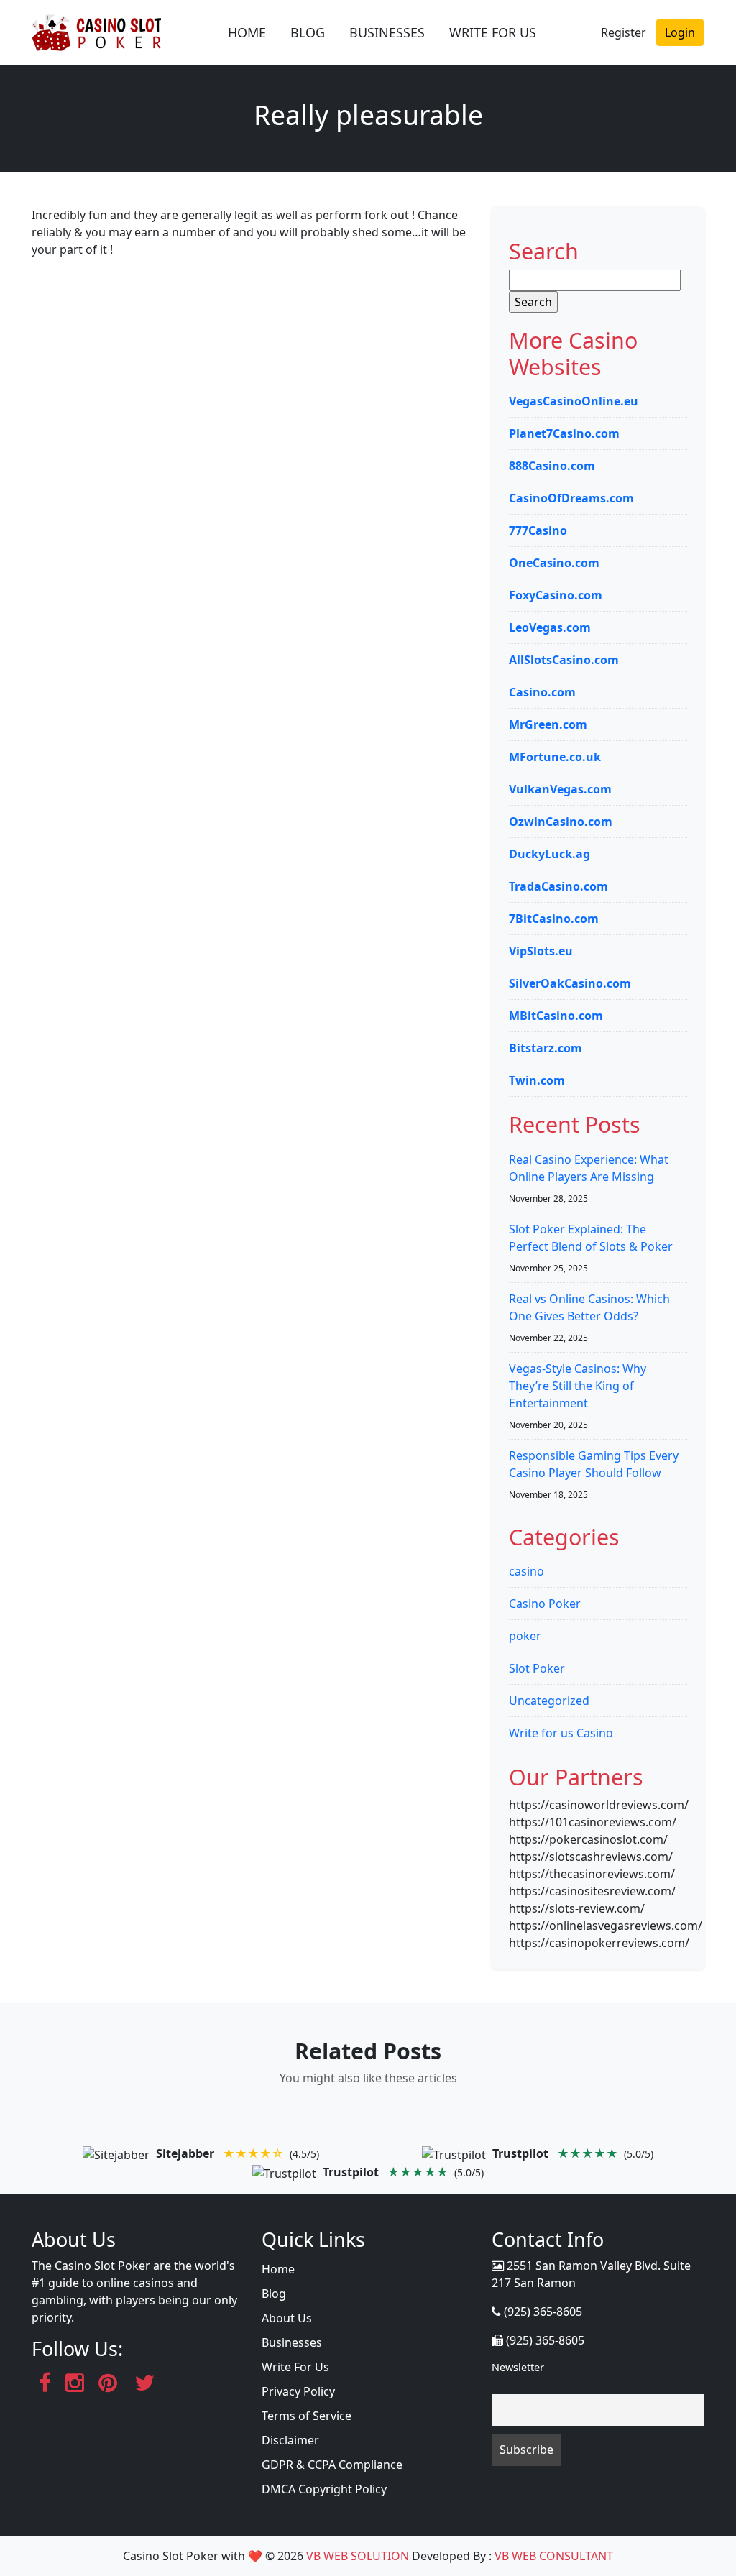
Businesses (292, 2342)
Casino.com (542, 692)
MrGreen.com (548, 724)
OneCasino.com (554, 563)
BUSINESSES (387, 32)
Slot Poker (537, 1668)
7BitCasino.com (554, 919)
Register (624, 32)
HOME (247, 32)
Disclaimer (290, 2440)
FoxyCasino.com (556, 595)
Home (278, 2269)
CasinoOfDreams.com (571, 498)
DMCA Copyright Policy (324, 2489)
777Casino (538, 530)
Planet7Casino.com (564, 433)
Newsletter (518, 2367)
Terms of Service (307, 2416)
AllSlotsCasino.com (564, 660)
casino (526, 1571)
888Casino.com (552, 466)
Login (680, 32)
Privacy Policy (298, 2391)
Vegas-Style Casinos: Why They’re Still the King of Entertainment (578, 1386)
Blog (274, 2294)
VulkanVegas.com (560, 789)
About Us (287, 2318)
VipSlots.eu (541, 951)
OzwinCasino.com (561, 822)
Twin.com (537, 1080)
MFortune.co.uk (555, 757)
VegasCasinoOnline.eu (574, 401)
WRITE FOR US (493, 32)
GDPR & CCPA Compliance (332, 2465)
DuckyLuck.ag (549, 854)
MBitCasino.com (556, 1016)
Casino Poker (545, 1604)
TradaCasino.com (558, 886)
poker (525, 1636)
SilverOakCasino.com (570, 983)
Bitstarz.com (546, 1048)
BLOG (308, 32)
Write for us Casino (561, 1733)
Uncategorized (549, 1701)
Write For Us (295, 2367)
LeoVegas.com (550, 627)
